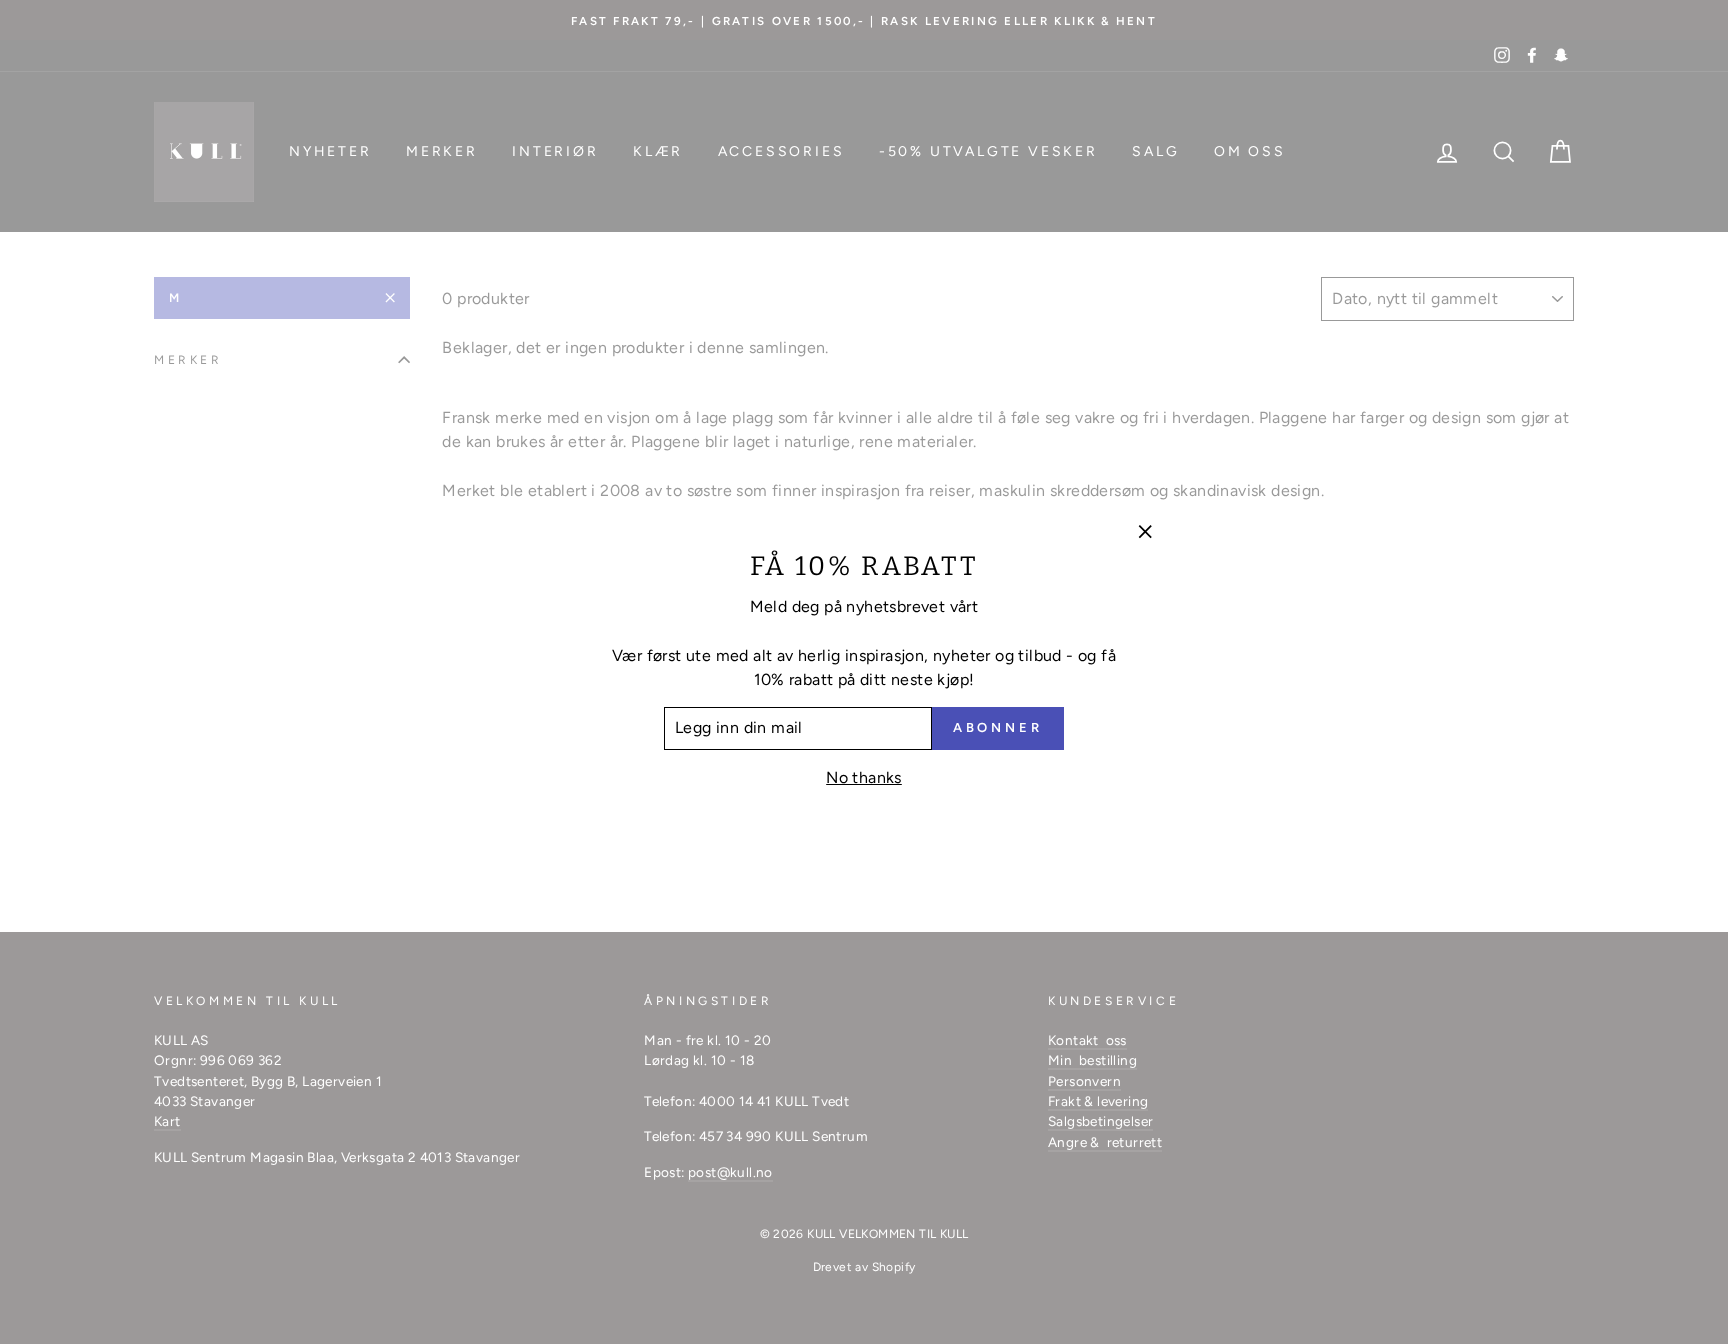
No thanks (864, 777)
